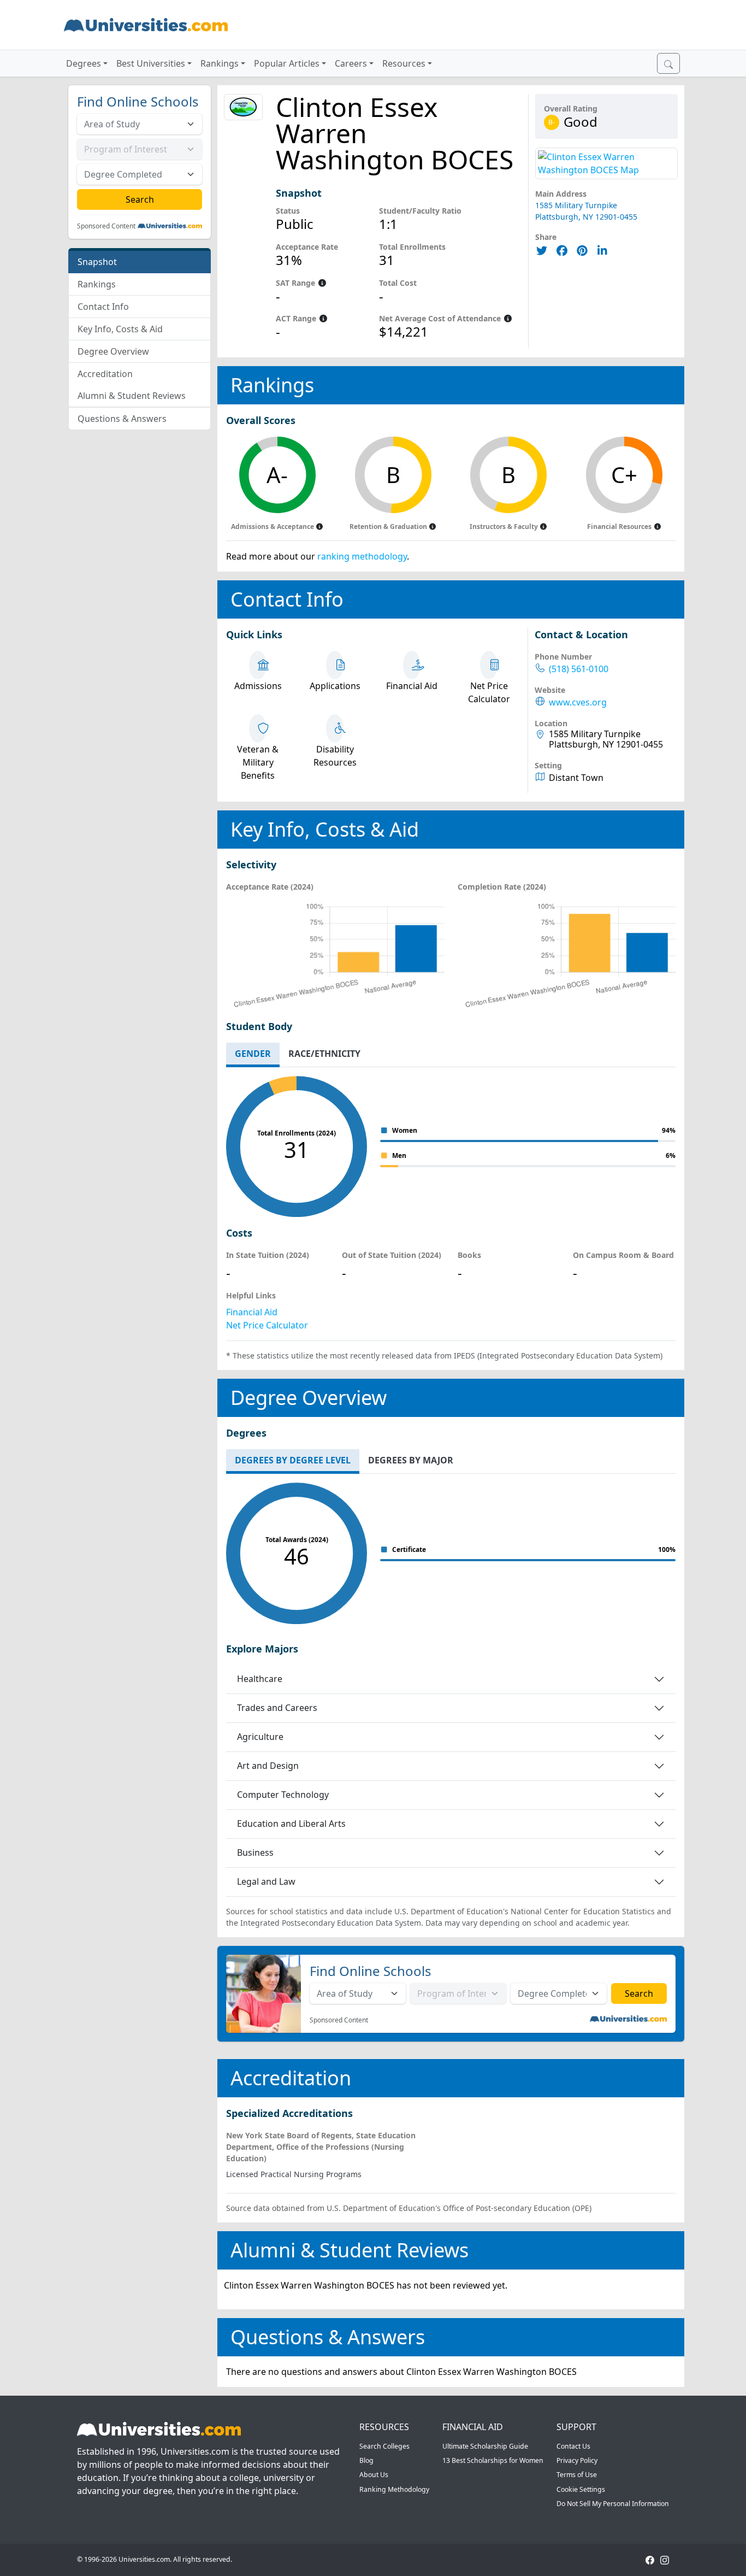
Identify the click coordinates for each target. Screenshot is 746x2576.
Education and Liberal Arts (291, 1824)
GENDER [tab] (253, 1054)
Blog (366, 2460)
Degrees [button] (84, 63)
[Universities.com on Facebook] (650, 2559)
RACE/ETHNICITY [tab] (324, 1054)
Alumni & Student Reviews (132, 396)
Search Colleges (384, 2446)
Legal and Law (266, 1881)
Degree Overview (113, 351)
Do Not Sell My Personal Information (613, 2504)
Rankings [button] (220, 63)
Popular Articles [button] (287, 63)
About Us (374, 2475)
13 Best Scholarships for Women (493, 2460)
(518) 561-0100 (579, 669)
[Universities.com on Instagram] (665, 2559)
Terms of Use (577, 2475)
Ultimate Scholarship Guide (485, 2446)
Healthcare (260, 1679)
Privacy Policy (577, 2460)
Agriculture (260, 1737)
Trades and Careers (277, 1708)
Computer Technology (283, 1795)
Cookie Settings (581, 2489)
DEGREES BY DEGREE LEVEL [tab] (293, 1460)
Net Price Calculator (267, 1325)
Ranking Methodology (394, 2489)
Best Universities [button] (151, 63)
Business (255, 1852)
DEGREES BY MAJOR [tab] (411, 1460)
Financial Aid (252, 1312)
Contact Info (103, 307)
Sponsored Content (106, 226)
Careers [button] (351, 63)
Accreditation (105, 374)
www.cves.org (578, 702)
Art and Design (268, 1766)
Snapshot (97, 262)
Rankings (97, 284)
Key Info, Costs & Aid (120, 329)
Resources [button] (404, 63)
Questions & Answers (122, 419)
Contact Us (573, 2446)
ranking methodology (362, 556)
